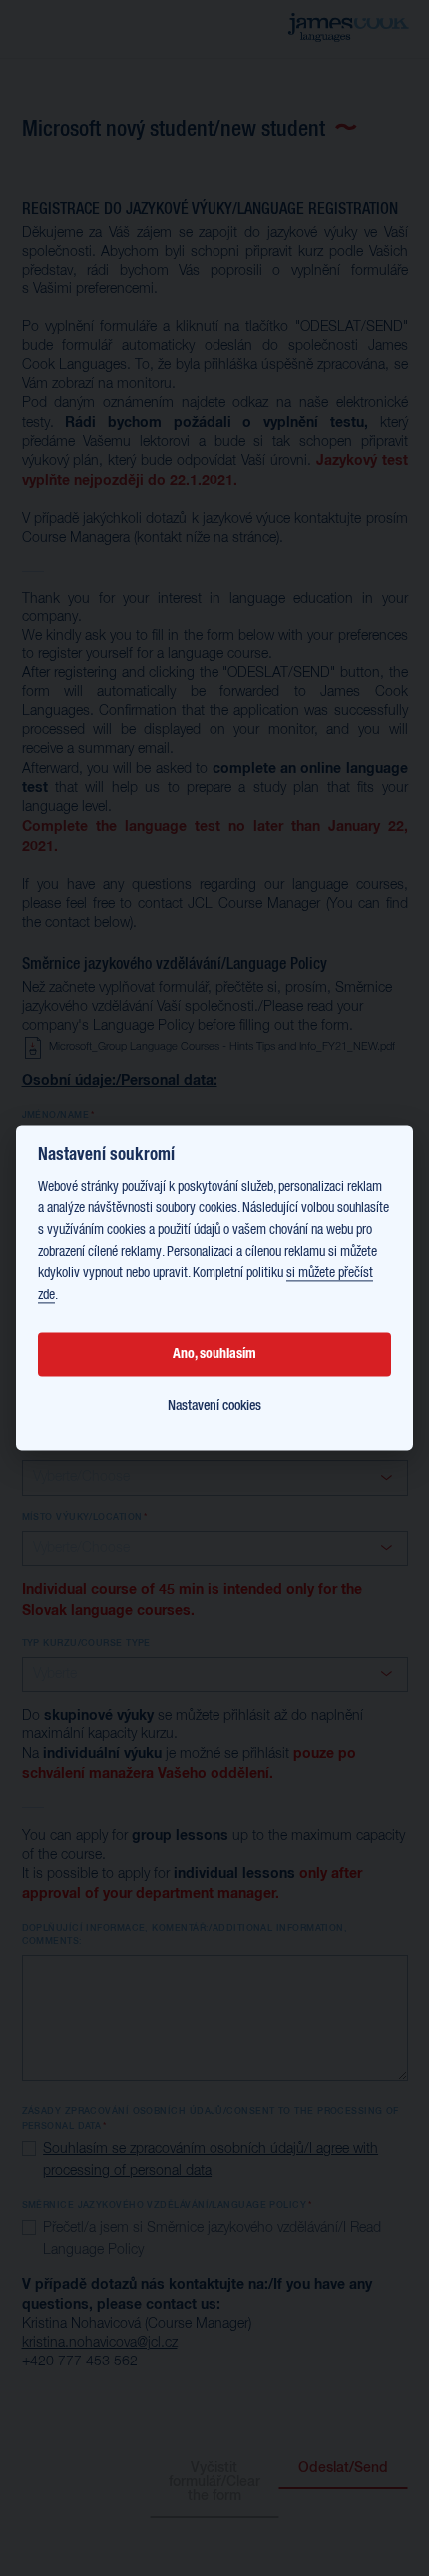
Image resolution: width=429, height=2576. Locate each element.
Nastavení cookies (214, 1406)
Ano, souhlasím (214, 1354)
